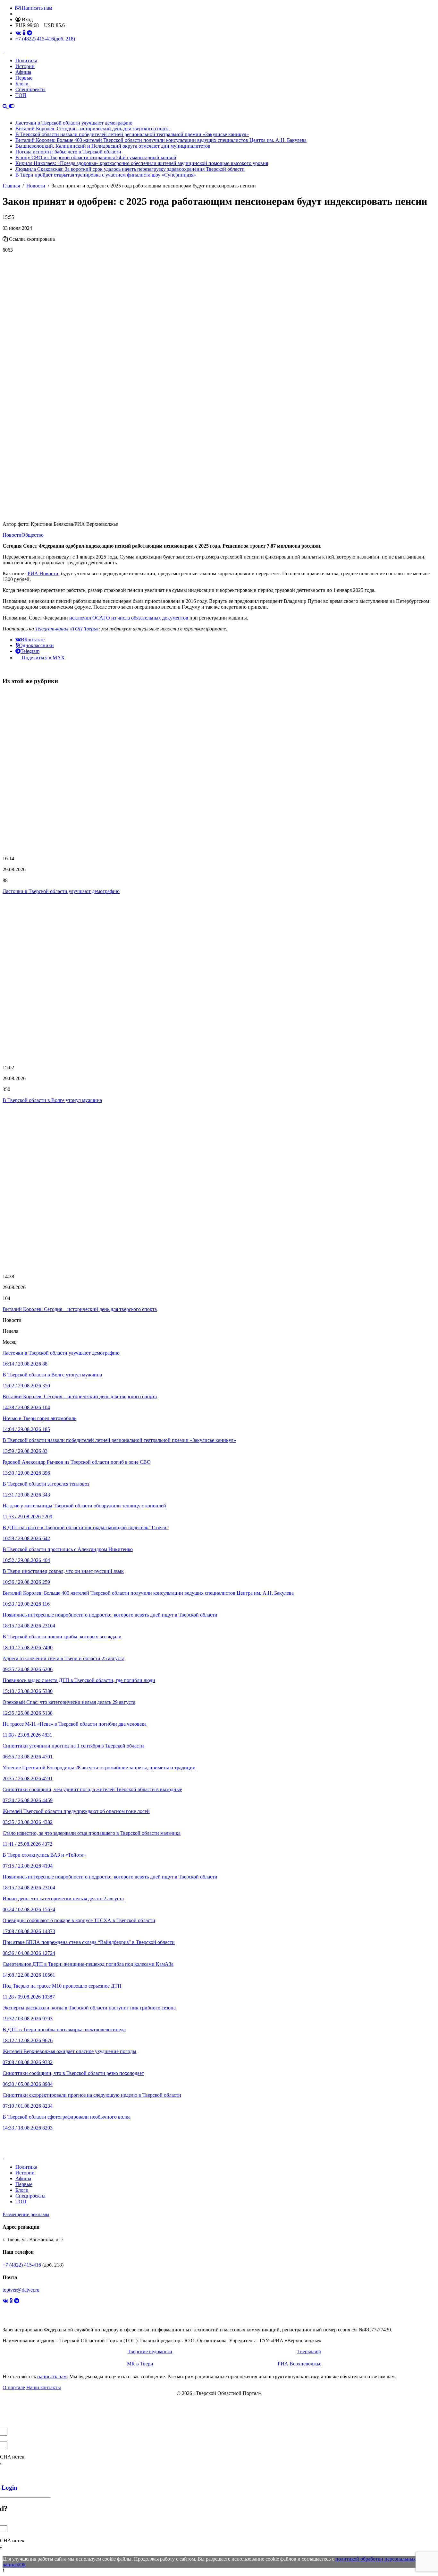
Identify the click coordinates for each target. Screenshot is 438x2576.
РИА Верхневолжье (299, 2364)
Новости (12, 535)
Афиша (23, 72)
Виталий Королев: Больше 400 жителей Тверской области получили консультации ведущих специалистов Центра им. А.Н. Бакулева (161, 140)
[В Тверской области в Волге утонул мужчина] (219, 980)
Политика (26, 61)
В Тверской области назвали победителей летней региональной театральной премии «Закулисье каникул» (132, 134)
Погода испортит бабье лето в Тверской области (68, 152)
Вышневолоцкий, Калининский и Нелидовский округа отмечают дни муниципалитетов (113, 146)
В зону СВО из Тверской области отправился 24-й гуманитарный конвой (96, 157)
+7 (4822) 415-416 (45, 39)
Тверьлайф (309, 2351)
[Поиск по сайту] (6, 106)
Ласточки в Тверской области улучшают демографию (74, 123)
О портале (14, 2387)
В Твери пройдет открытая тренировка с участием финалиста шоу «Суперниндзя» (106, 175)
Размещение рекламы (26, 2214)
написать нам (52, 2377)
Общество (33, 535)
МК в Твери (140, 2364)
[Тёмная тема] (12, 106)
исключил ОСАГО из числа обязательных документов (129, 618)
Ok (22, 2565)
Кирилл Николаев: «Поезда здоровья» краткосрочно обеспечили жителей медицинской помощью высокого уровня (142, 163)
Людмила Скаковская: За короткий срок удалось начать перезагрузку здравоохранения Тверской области (130, 169)
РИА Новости (43, 573)
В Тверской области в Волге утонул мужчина (52, 1100)
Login (9, 2488)
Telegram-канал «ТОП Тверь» (67, 629)
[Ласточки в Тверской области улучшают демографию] (219, 771)
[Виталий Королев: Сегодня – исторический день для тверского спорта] (219, 1188)
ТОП (21, 95)
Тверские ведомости (150, 2351)
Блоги (22, 84)
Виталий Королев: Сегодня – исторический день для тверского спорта (93, 129)
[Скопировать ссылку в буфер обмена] (5, 239)
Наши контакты (44, 2387)
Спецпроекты (30, 89)
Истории (25, 66)
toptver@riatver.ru (21, 2290)
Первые (24, 78)
